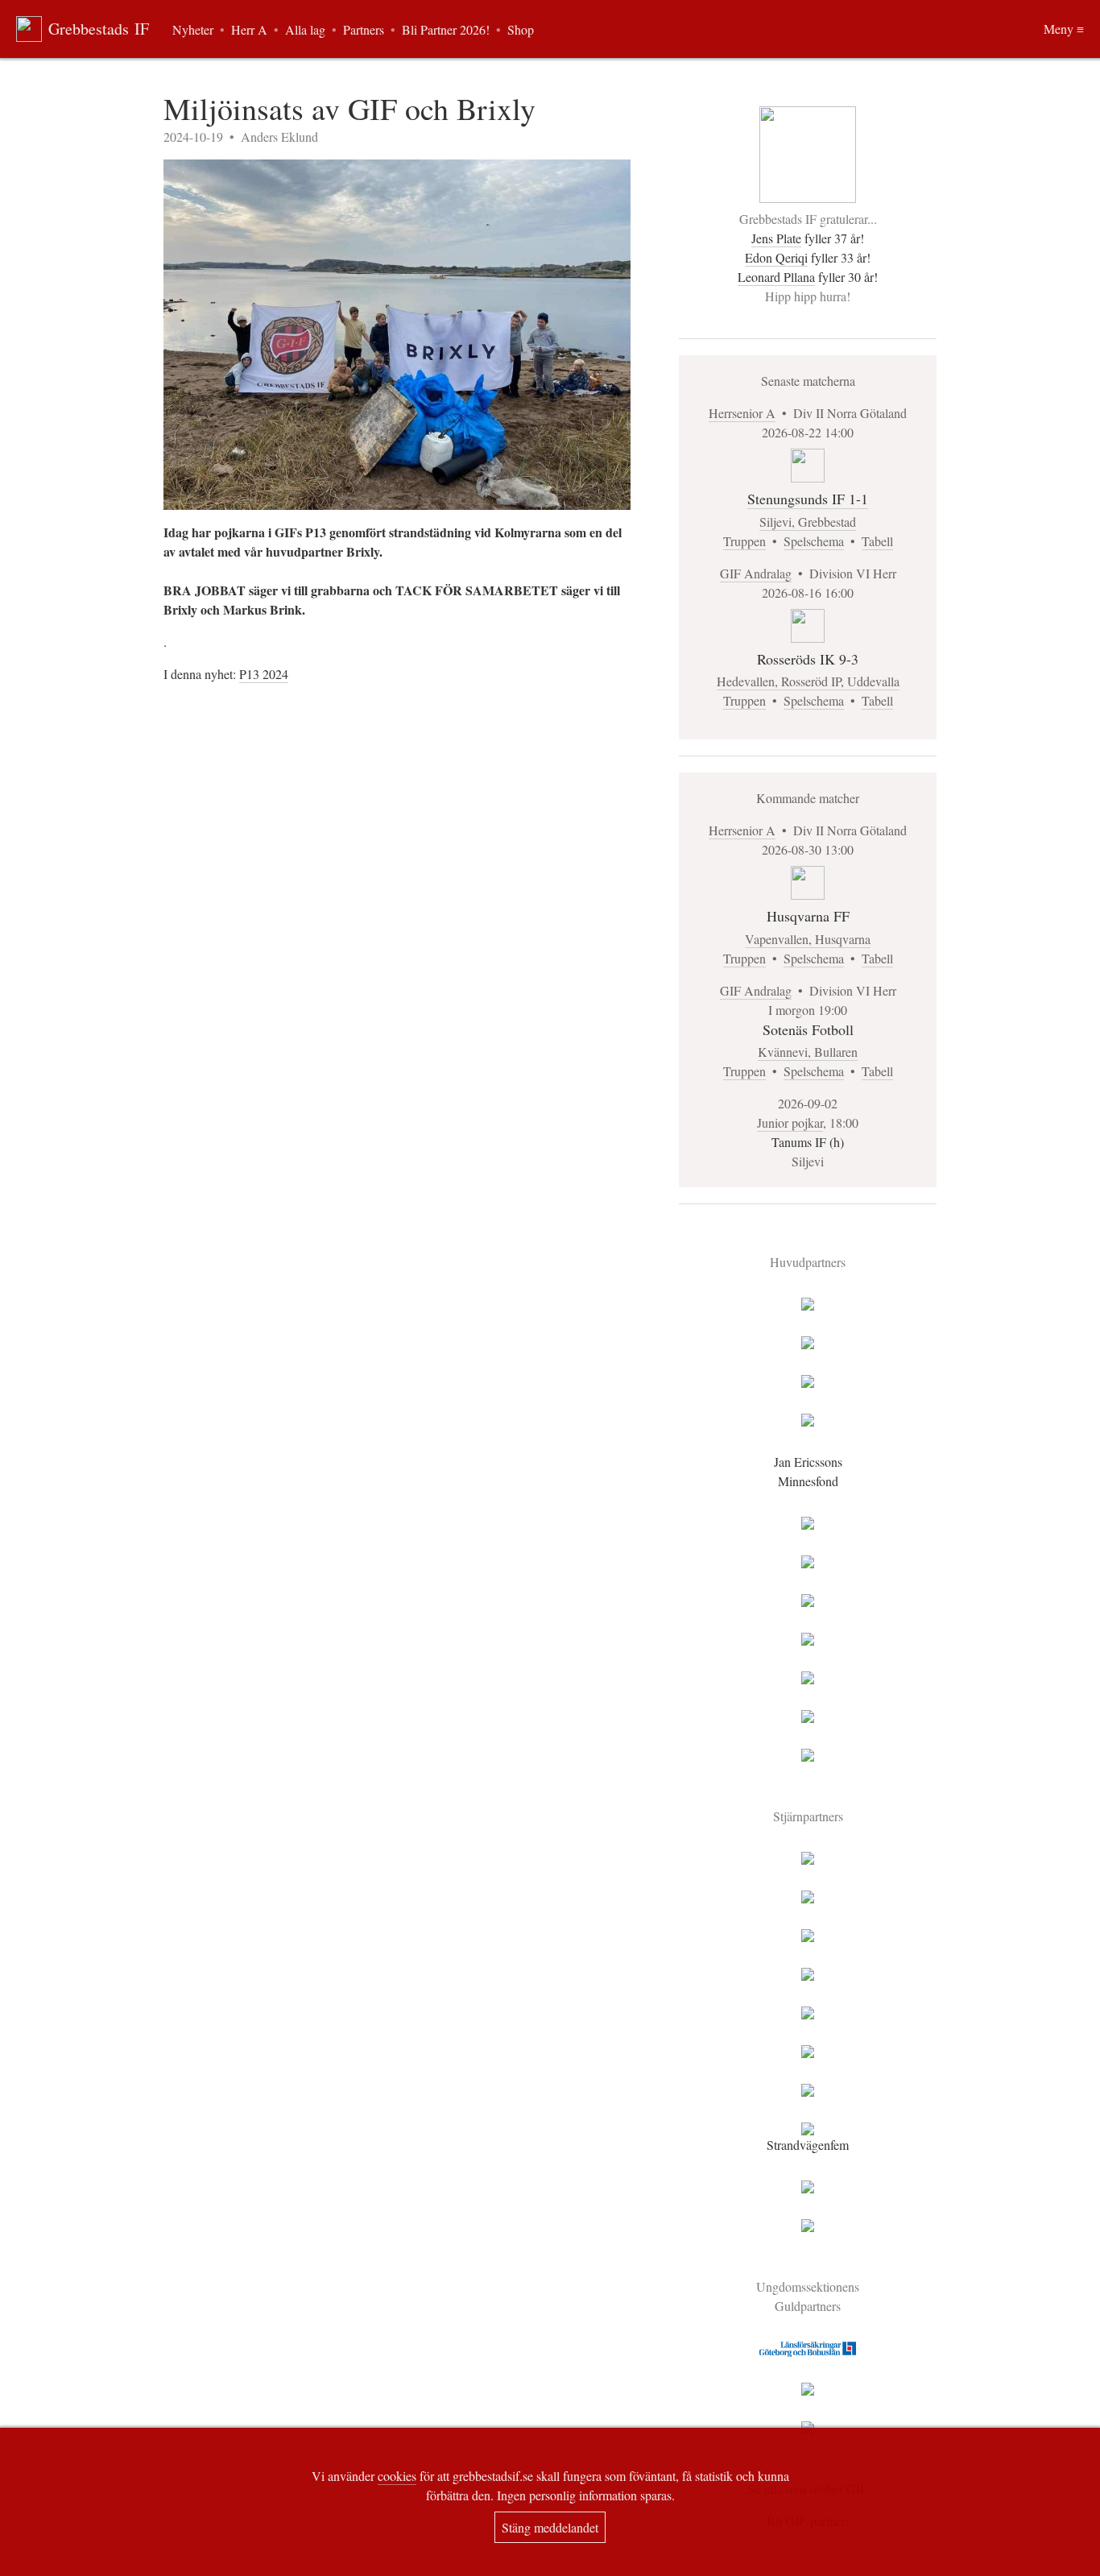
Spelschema (814, 541)
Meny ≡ (1064, 29)
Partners (364, 29)
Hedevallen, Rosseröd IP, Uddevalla (808, 681)
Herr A (249, 29)
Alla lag (305, 29)
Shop (521, 29)
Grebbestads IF (99, 29)
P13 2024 (264, 674)
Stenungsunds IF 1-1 (808, 499)
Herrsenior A (742, 413)
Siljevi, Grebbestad (808, 522)
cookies (397, 2476)
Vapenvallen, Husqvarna (808, 939)
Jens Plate (776, 238)
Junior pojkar (790, 1122)
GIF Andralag (756, 573)
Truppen (744, 541)
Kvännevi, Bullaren (808, 1052)
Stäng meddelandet (550, 2527)
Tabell (877, 541)
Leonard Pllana (776, 277)
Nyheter (193, 29)
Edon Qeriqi (776, 257)
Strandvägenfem (808, 2145)
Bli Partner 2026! (446, 29)
